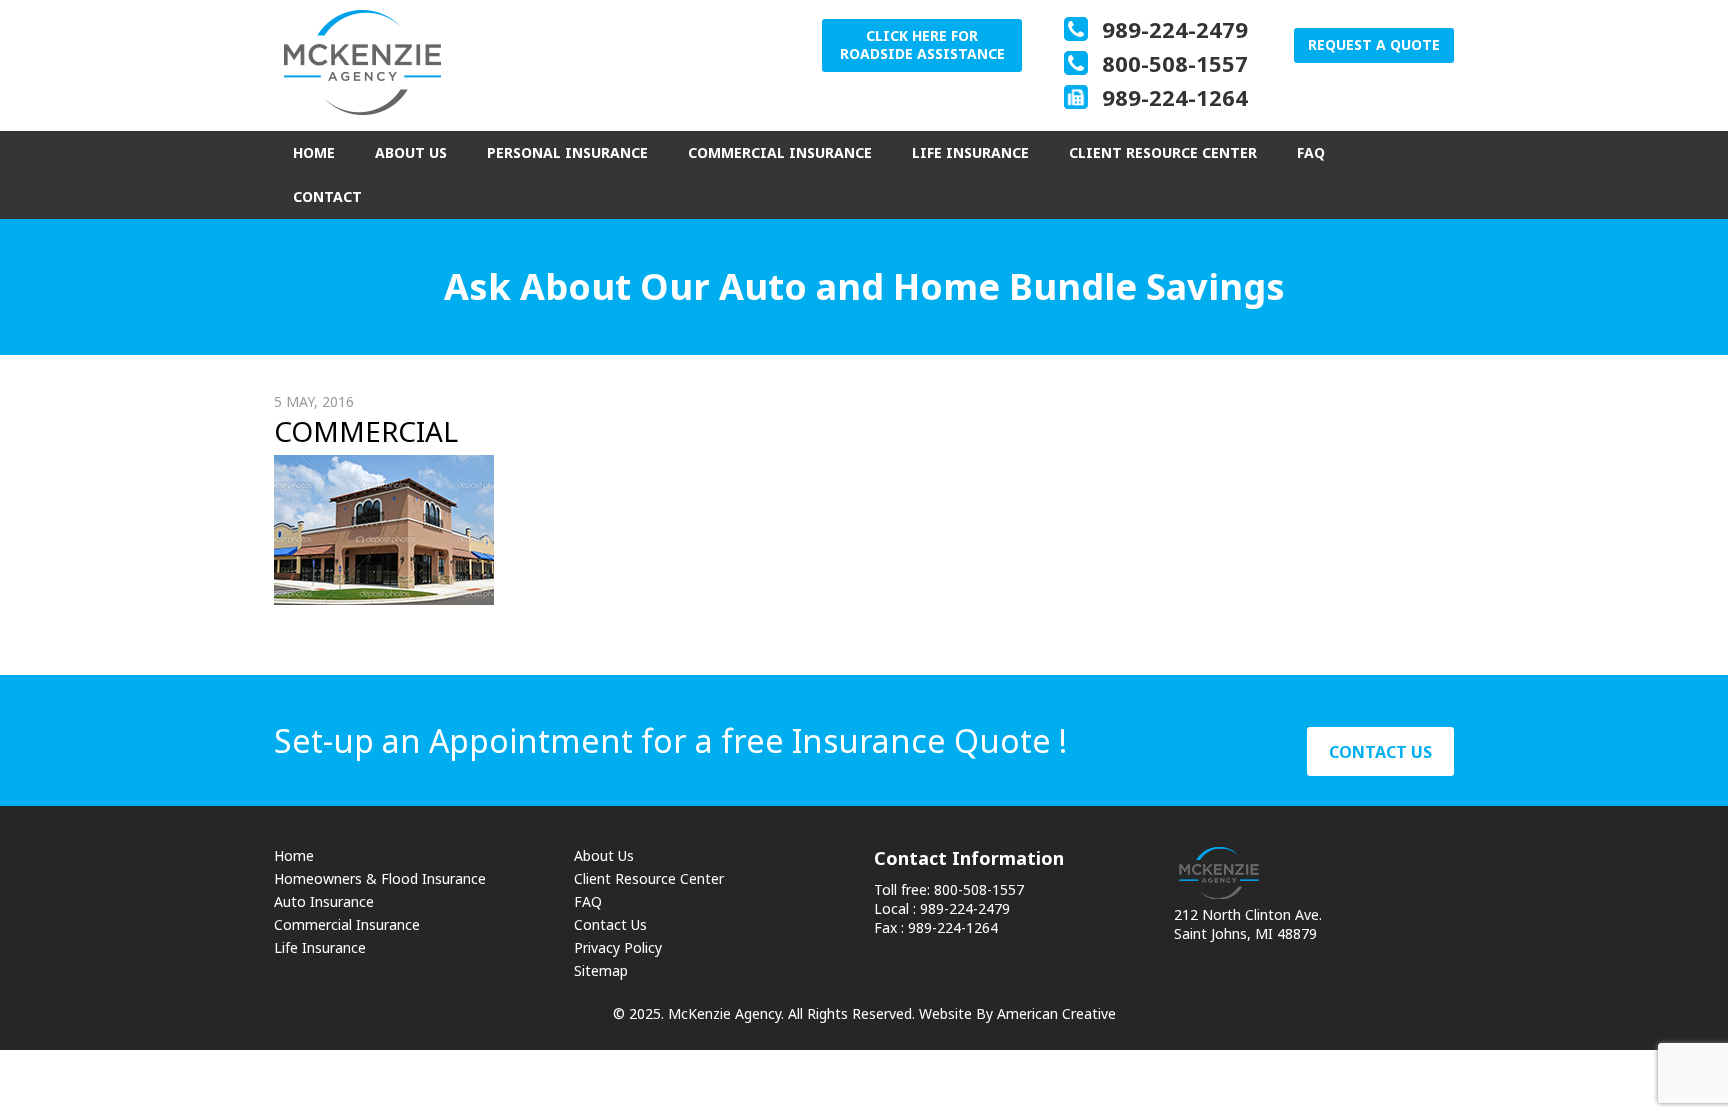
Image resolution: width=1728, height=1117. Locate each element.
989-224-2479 (1175, 29)
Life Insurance (320, 947)
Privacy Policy (618, 947)
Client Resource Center (649, 878)
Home (294, 855)
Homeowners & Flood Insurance (380, 878)
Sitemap (601, 970)
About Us (604, 855)
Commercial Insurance (347, 924)
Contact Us (610, 924)
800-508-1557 (1175, 63)
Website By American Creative (1017, 1013)
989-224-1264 (1175, 97)
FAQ (588, 901)
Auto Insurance (324, 901)
